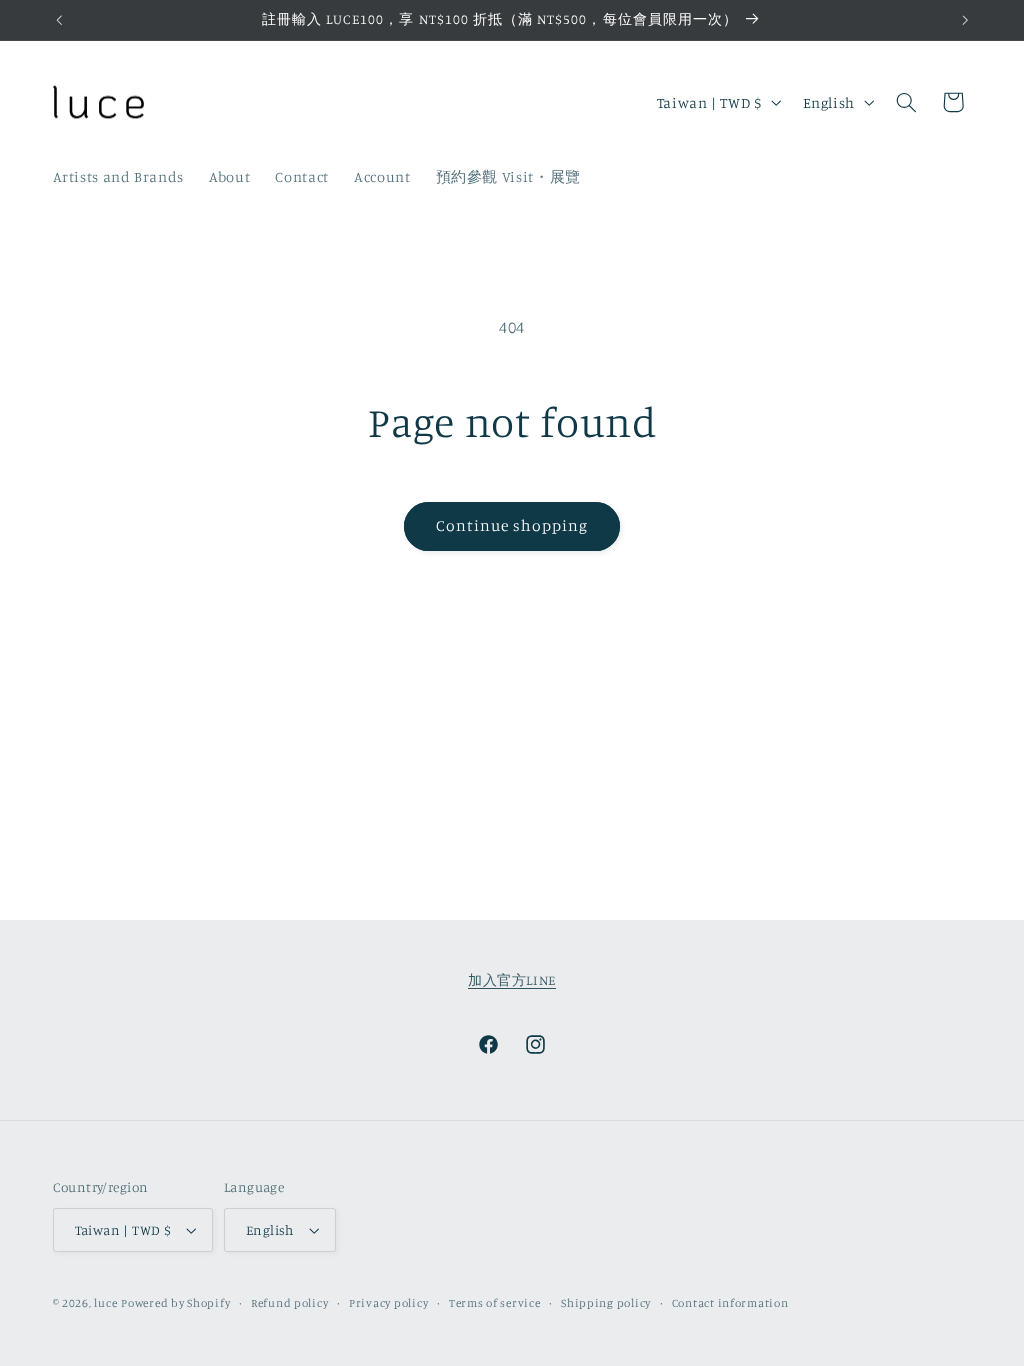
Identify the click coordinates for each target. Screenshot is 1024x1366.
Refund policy (290, 1303)
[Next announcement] (965, 20)
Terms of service (495, 1303)
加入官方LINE (512, 980)
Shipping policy (606, 1303)
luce (105, 1303)
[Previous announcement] (59, 20)
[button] (906, 102)
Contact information (730, 1303)
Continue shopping (512, 525)
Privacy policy (388, 1303)
